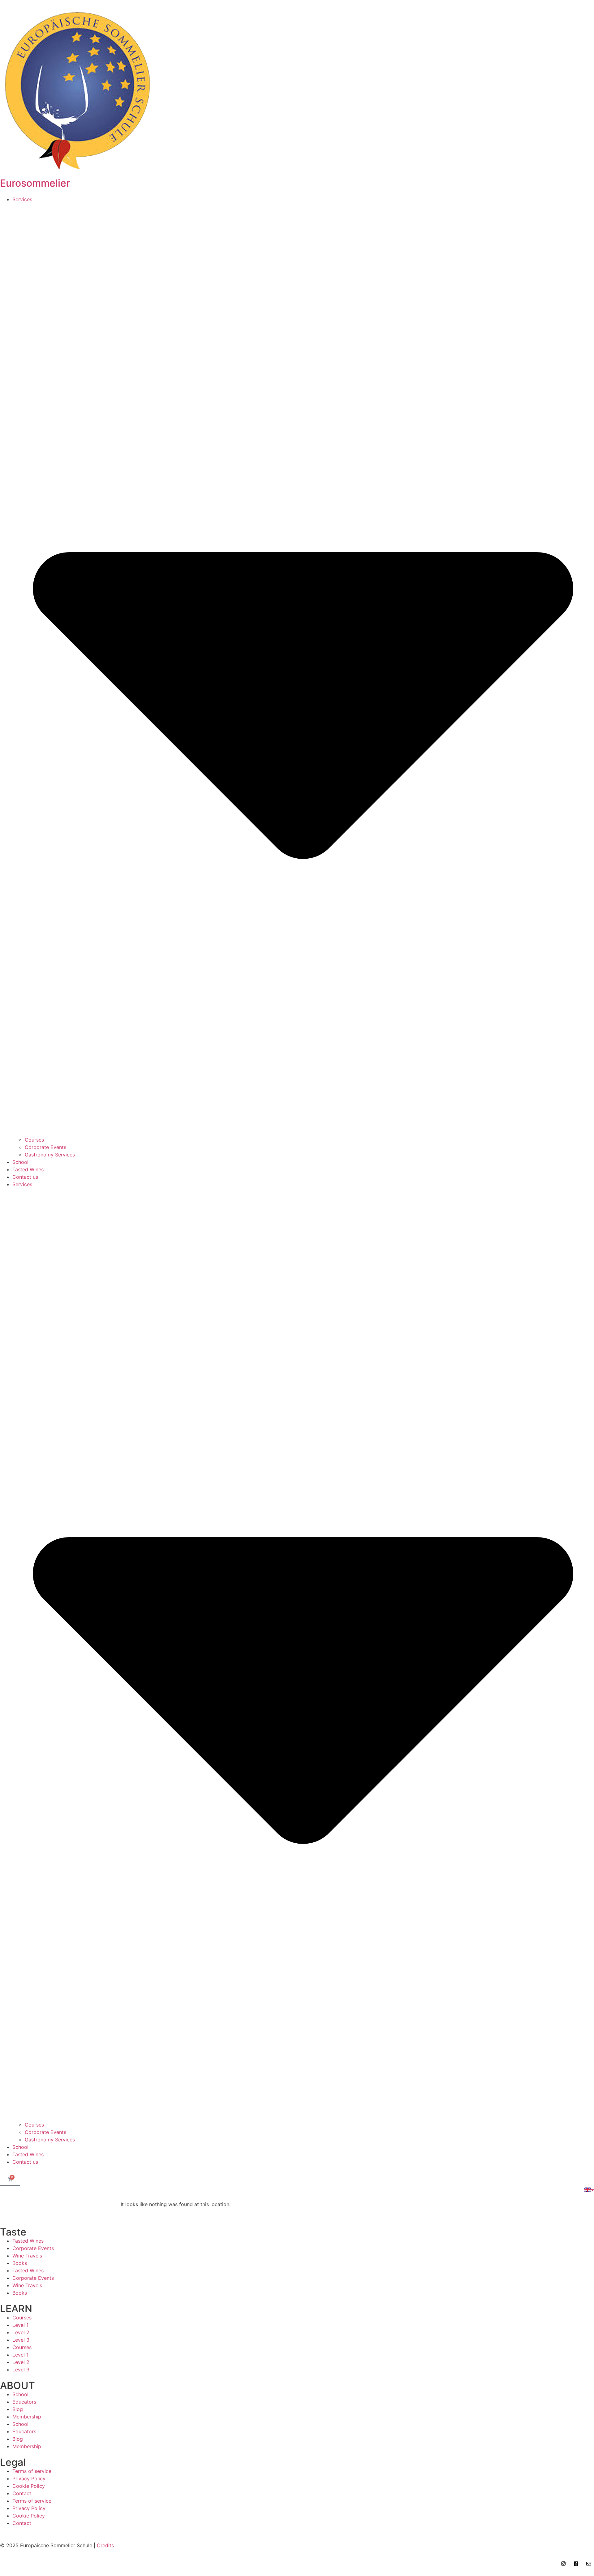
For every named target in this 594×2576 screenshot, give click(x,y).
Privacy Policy (29, 2478)
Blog (18, 2409)
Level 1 (20, 2325)
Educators (24, 2402)
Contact (22, 2493)
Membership (27, 2417)
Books (20, 2263)
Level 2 (21, 2332)
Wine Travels (27, 2256)
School (20, 1162)
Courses (34, 1140)
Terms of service (32, 2471)
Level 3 (21, 2340)
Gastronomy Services (50, 1155)
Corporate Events (45, 1147)
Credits (105, 2545)
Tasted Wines (28, 1169)
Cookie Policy (29, 2486)
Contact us (25, 1177)
